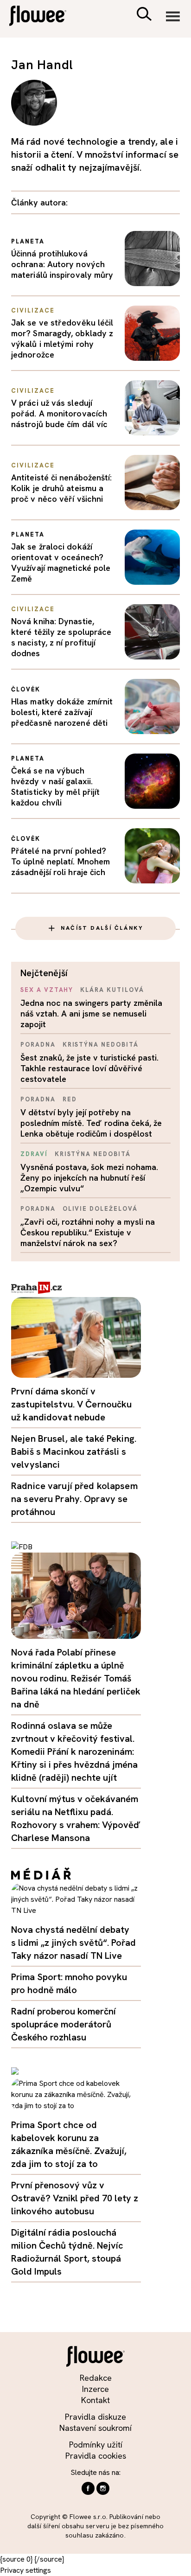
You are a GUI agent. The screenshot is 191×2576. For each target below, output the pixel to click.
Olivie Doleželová (100, 1209)
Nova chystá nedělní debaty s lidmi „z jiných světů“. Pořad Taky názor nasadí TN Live (73, 1943)
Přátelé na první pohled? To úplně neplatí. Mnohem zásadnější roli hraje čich (60, 861)
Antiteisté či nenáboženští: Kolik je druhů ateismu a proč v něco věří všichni (61, 488)
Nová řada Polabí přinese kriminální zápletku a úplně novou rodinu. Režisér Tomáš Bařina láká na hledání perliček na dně (76, 1678)
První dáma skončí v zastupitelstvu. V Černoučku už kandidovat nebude (72, 1404)
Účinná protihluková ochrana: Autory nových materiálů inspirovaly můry (62, 264)
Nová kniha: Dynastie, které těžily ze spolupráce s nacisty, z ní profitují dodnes (61, 637)
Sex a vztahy (47, 990)
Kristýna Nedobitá (101, 1045)
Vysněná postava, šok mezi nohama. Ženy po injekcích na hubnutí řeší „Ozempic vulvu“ (89, 1178)
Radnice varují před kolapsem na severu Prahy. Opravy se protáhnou (74, 1499)
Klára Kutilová (112, 990)
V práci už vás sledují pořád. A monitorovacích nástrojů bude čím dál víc (59, 413)
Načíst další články (102, 928)
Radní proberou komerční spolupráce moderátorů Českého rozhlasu (64, 2024)
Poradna (38, 1045)
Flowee (44, 17)
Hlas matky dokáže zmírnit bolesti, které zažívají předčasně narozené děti (62, 712)
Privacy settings (25, 2570)
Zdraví (34, 1154)
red (70, 1099)
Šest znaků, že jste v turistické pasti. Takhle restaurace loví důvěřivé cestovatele (89, 1068)
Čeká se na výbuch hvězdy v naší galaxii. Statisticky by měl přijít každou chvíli (55, 786)
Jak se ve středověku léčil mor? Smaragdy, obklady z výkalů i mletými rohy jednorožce (62, 339)
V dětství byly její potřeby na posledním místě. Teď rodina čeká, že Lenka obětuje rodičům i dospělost (91, 1123)
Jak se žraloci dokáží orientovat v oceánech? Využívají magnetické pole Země (61, 563)
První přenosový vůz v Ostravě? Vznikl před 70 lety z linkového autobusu (75, 2198)
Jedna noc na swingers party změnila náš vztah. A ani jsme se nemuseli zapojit (91, 1013)
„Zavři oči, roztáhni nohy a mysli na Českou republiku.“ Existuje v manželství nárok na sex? (88, 1232)
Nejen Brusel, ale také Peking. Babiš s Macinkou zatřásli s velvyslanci (74, 1451)
